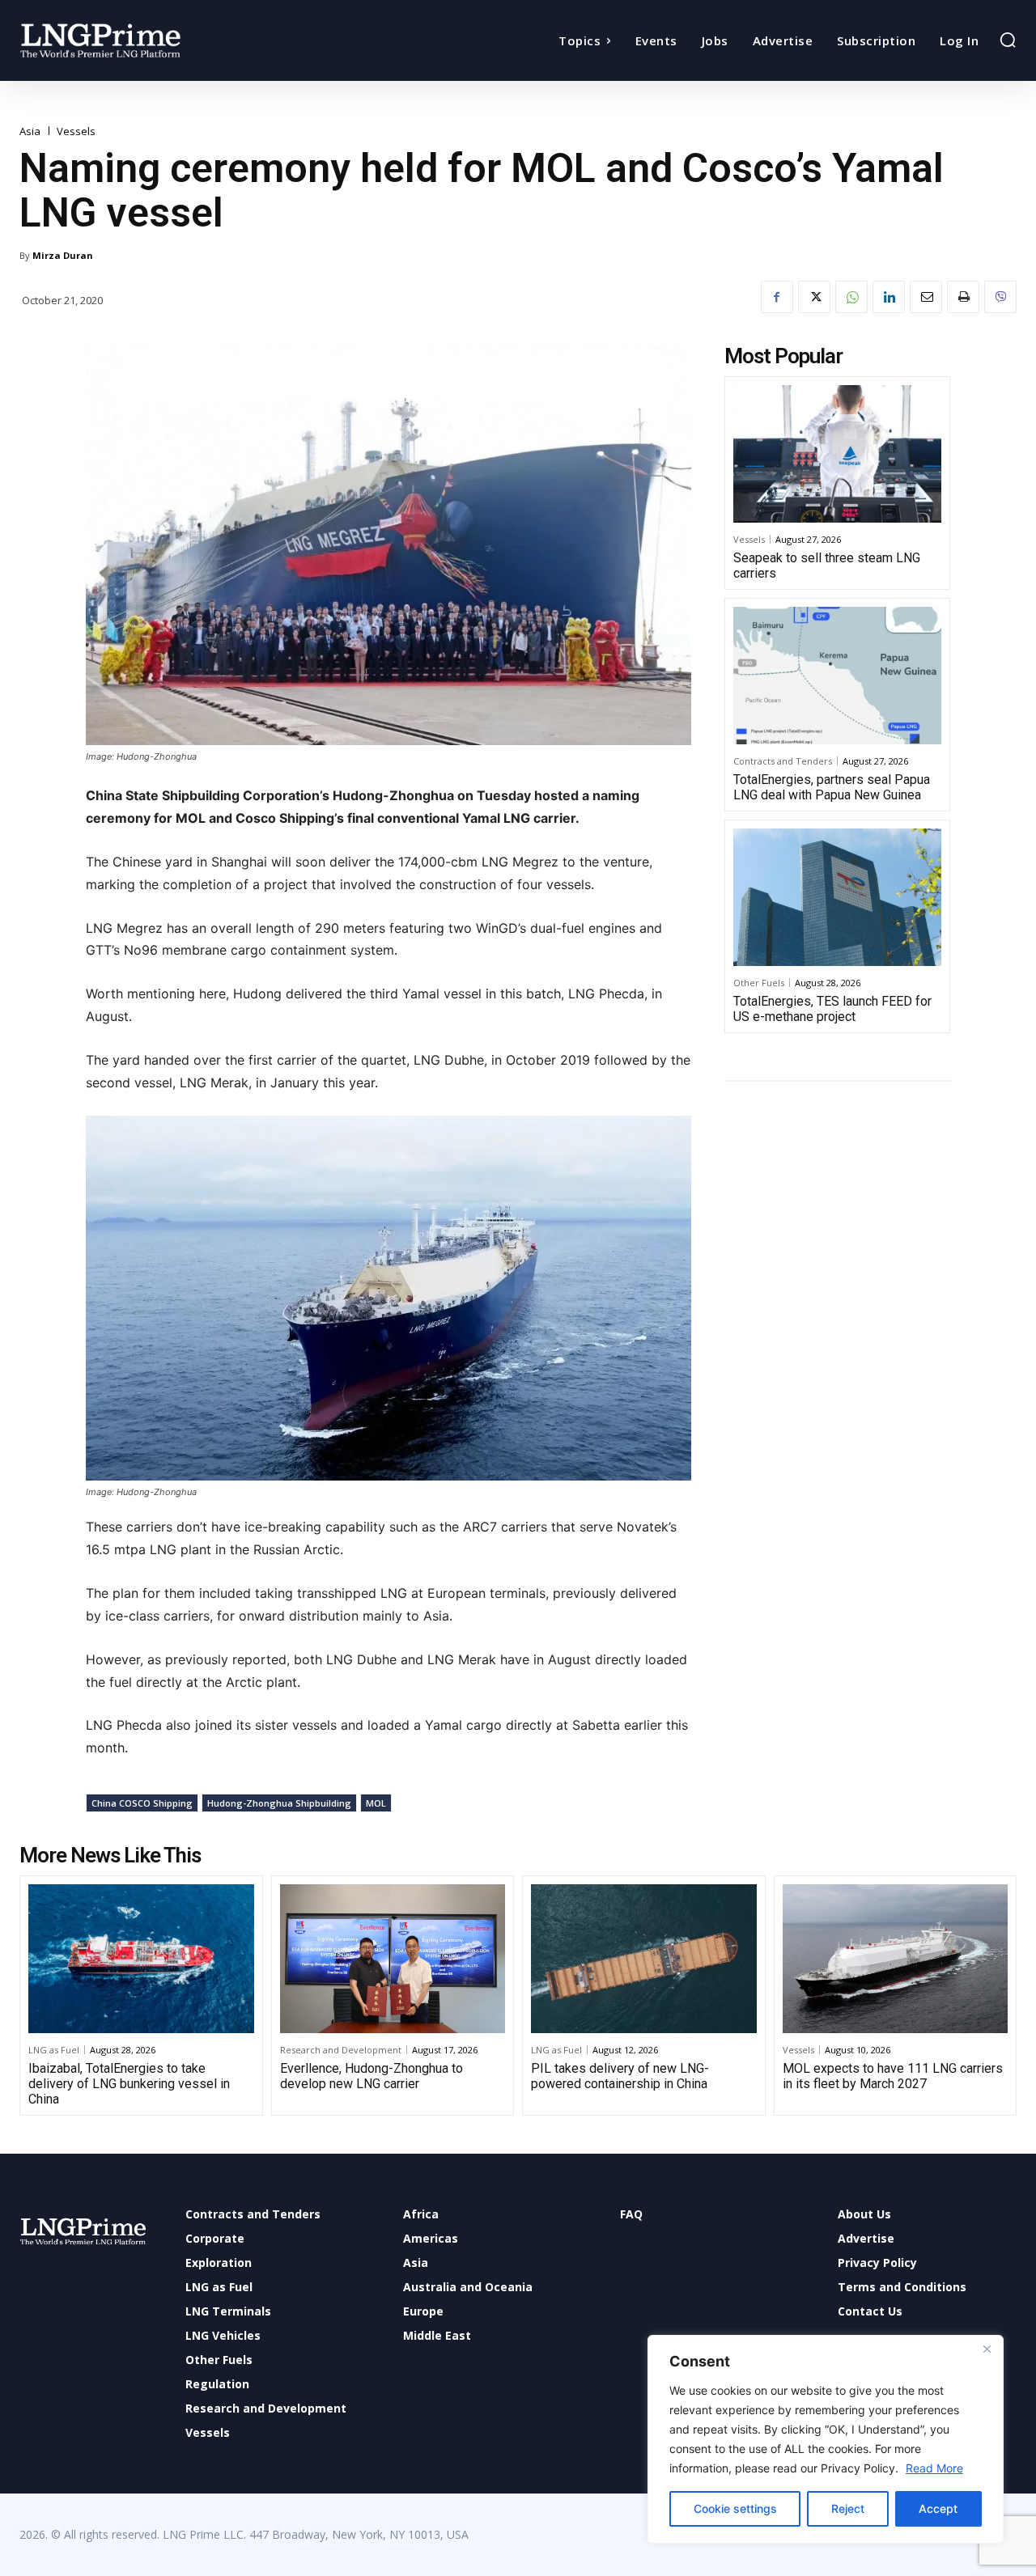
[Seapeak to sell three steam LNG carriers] (837, 454)
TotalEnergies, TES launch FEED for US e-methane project (832, 1009)
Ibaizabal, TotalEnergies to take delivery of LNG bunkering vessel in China (129, 2084)
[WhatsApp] (851, 297)
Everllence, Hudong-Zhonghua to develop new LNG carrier (372, 2076)
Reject (848, 2508)
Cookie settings (735, 2508)
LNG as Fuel (54, 2050)
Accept (938, 2508)
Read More (934, 2468)
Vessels (76, 131)
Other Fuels (759, 983)
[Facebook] (777, 297)
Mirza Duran (63, 255)
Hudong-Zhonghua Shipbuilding (279, 1803)
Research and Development (341, 2050)
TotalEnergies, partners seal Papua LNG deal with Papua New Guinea (832, 787)
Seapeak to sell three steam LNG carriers (827, 566)
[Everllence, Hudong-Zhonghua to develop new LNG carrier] (393, 1959)
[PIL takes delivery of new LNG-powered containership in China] (644, 1959)
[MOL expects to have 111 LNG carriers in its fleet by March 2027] (896, 1959)
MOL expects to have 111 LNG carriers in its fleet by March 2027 (893, 2076)
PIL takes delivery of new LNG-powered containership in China (620, 2076)
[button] (1008, 40)
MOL (376, 1803)
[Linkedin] (889, 297)
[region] (826, 2439)
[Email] (926, 297)
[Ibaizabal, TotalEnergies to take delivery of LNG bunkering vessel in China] (141, 1959)
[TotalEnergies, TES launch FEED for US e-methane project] (837, 897)
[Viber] (1000, 297)
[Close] (987, 2349)
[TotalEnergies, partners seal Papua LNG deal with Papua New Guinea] (837, 676)
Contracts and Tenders (783, 761)
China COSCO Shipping (142, 1803)
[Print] (963, 297)
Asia (30, 131)
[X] (814, 297)
